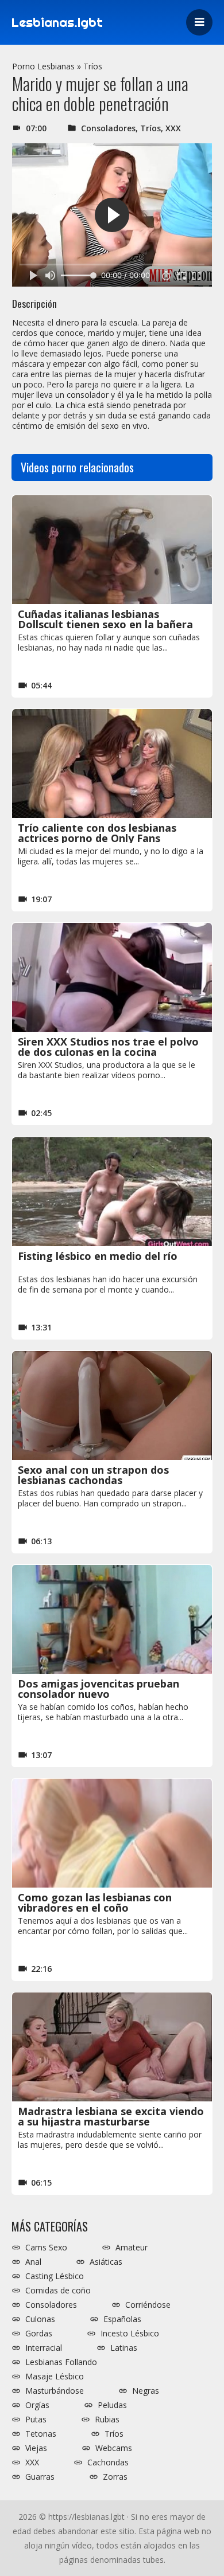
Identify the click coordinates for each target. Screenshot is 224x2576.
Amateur (132, 2248)
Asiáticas (106, 2262)
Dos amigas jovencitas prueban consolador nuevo (99, 1689)
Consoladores (108, 128)
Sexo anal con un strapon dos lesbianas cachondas (93, 1475)
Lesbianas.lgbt (57, 22)
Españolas (122, 2319)
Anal (33, 2262)
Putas (36, 2420)
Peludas (112, 2405)
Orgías (37, 2405)
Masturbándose (55, 2391)
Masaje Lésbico (55, 2377)
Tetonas (41, 2434)
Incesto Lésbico (130, 2334)
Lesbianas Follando (61, 2362)
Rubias (107, 2420)
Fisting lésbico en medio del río (98, 1256)
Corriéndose (148, 2305)
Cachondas (108, 2463)
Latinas (124, 2348)
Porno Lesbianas (43, 66)
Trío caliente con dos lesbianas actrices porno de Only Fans (97, 833)
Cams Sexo (46, 2248)
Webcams (114, 2448)
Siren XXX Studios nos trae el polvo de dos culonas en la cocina (108, 1047)
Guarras (40, 2477)
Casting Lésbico (55, 2276)
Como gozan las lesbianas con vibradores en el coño (95, 1902)
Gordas (39, 2334)
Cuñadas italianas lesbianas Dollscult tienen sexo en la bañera (105, 619)
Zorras (115, 2477)
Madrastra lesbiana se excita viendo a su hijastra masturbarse (111, 2116)
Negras (146, 2391)
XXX (173, 128)
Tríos (93, 66)
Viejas (36, 2448)
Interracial (44, 2348)
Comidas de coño (58, 2291)
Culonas (40, 2319)
